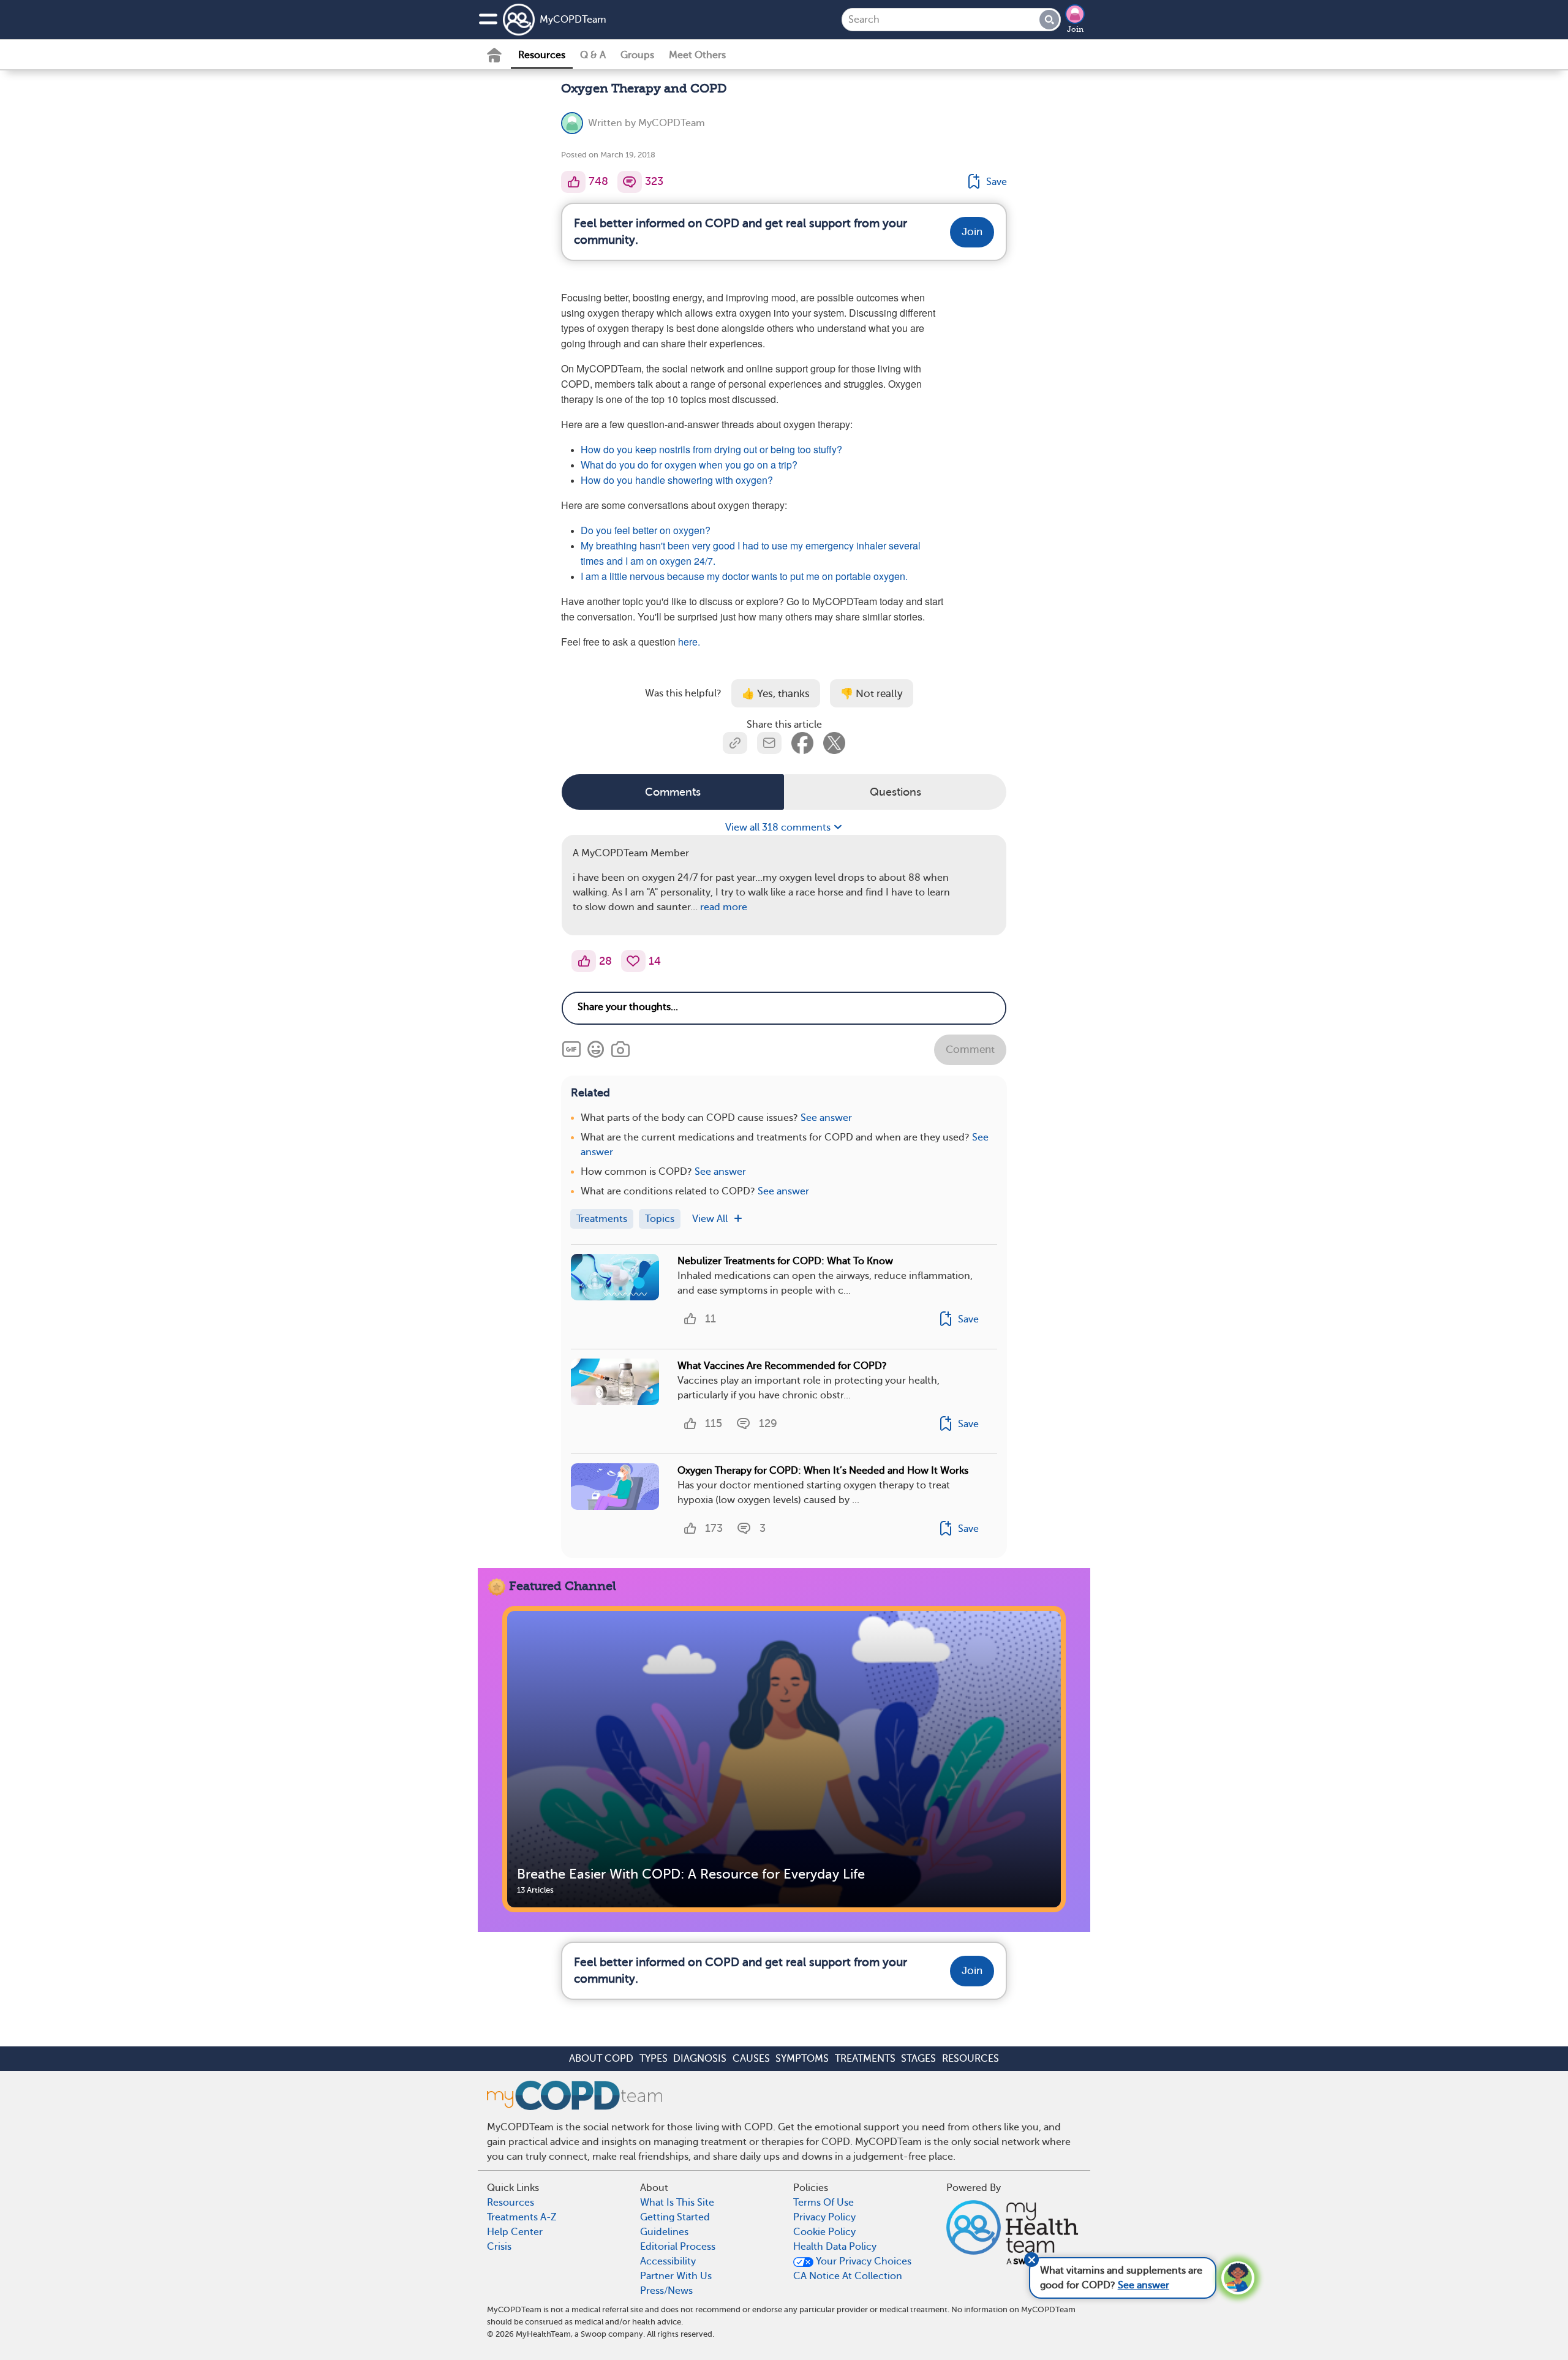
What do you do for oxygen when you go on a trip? (689, 465)
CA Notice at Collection (848, 2276)
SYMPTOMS (802, 2059)
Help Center (515, 2232)
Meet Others (697, 55)
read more (724, 907)
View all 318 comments (779, 828)
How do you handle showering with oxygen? (677, 480)
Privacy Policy (824, 2217)
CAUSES (751, 2059)
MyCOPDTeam (573, 20)
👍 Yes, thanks (776, 694)
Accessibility (668, 2261)
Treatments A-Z (522, 2217)
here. (689, 642)
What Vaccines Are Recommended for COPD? (782, 1366)
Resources (542, 55)
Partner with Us (676, 2276)
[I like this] (573, 182)
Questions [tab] (895, 792)
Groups (637, 55)
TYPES (654, 2059)
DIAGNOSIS (700, 2059)
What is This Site (677, 2203)
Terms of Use (824, 2203)
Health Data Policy (835, 2247)
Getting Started (675, 2217)
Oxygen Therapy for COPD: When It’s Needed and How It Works (823, 1471)
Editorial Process (678, 2247)
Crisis (499, 2247)
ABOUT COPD (601, 2059)
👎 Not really (872, 694)
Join (1075, 29)
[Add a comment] (630, 182)
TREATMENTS (865, 2059)
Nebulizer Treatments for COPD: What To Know (785, 1261)
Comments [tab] (673, 792)
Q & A (593, 55)
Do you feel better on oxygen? (647, 530)
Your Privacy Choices (862, 2261)
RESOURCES (971, 2059)
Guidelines (664, 2232)
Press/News (666, 2291)
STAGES (918, 2059)
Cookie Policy (824, 2232)
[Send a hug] (633, 961)
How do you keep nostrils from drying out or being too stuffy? (713, 449)
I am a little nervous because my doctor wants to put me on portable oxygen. (744, 576)
